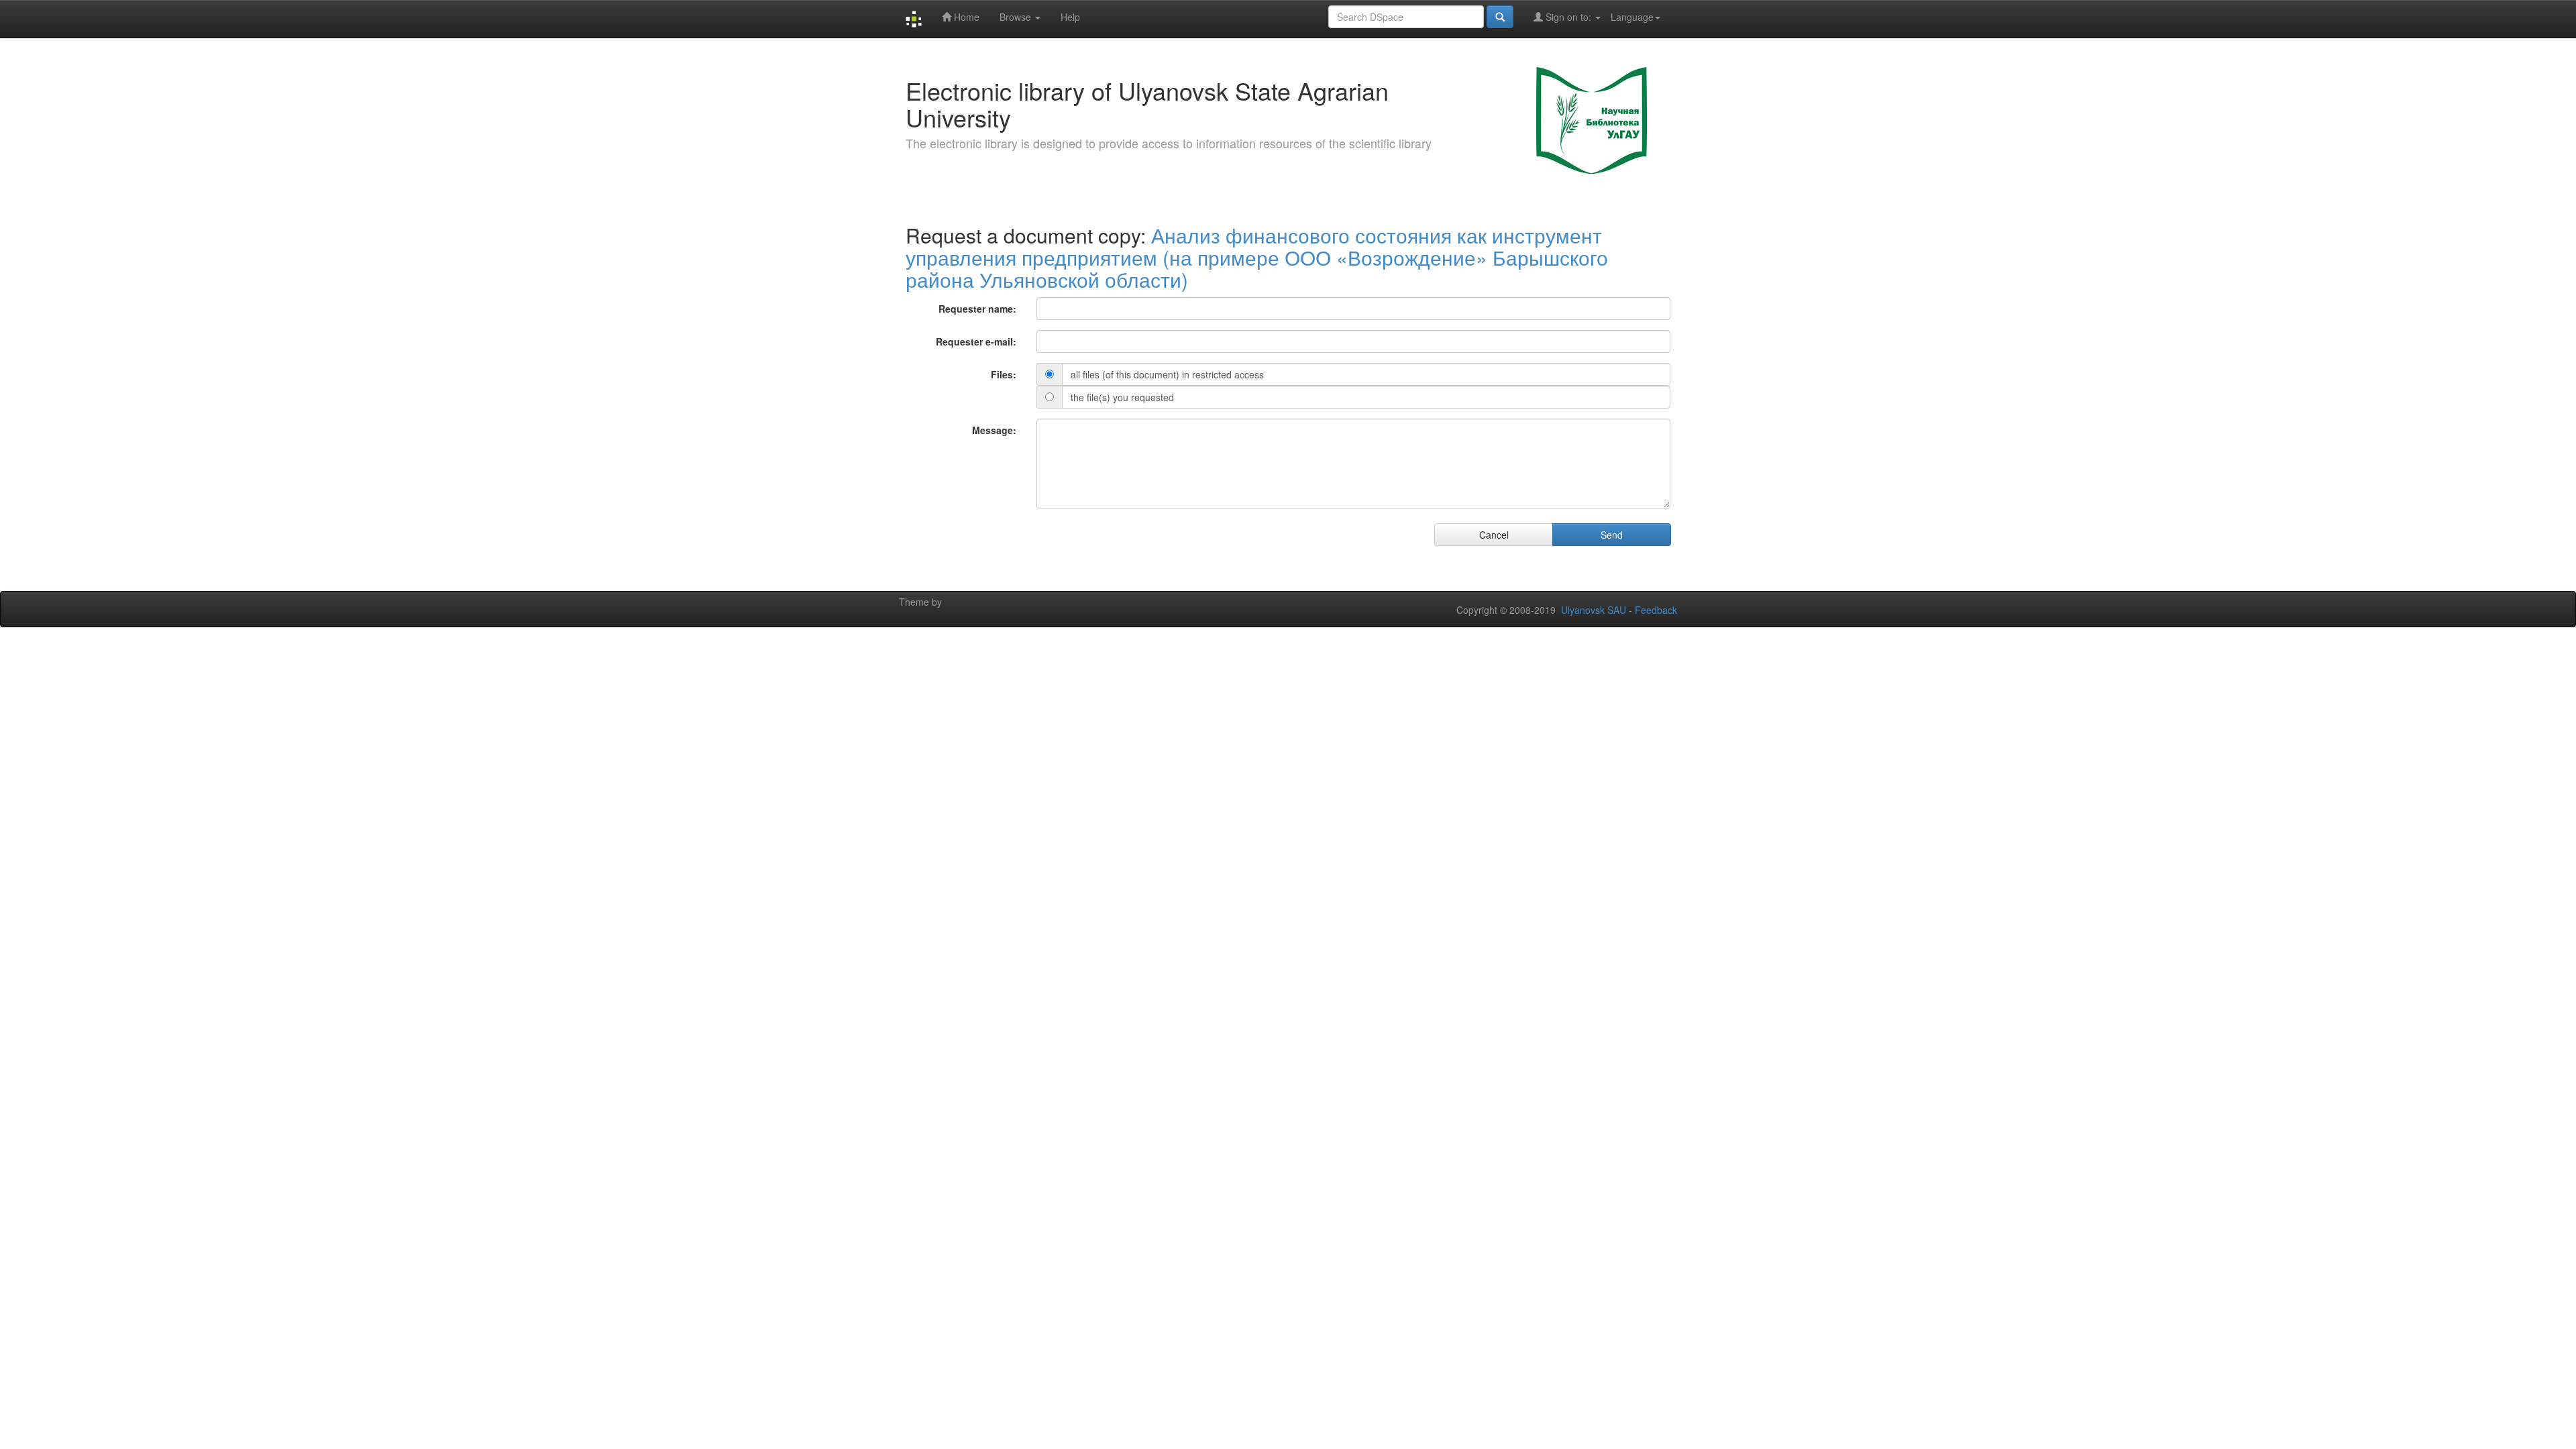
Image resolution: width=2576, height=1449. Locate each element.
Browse (1017, 17)
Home (965, 17)
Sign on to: (1568, 17)
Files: (1004, 374)
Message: (994, 430)
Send (1612, 535)
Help (1070, 17)
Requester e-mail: (976, 341)
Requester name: (977, 309)
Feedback (1656, 610)
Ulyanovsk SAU (1594, 610)
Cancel (1494, 535)
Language (1632, 17)
